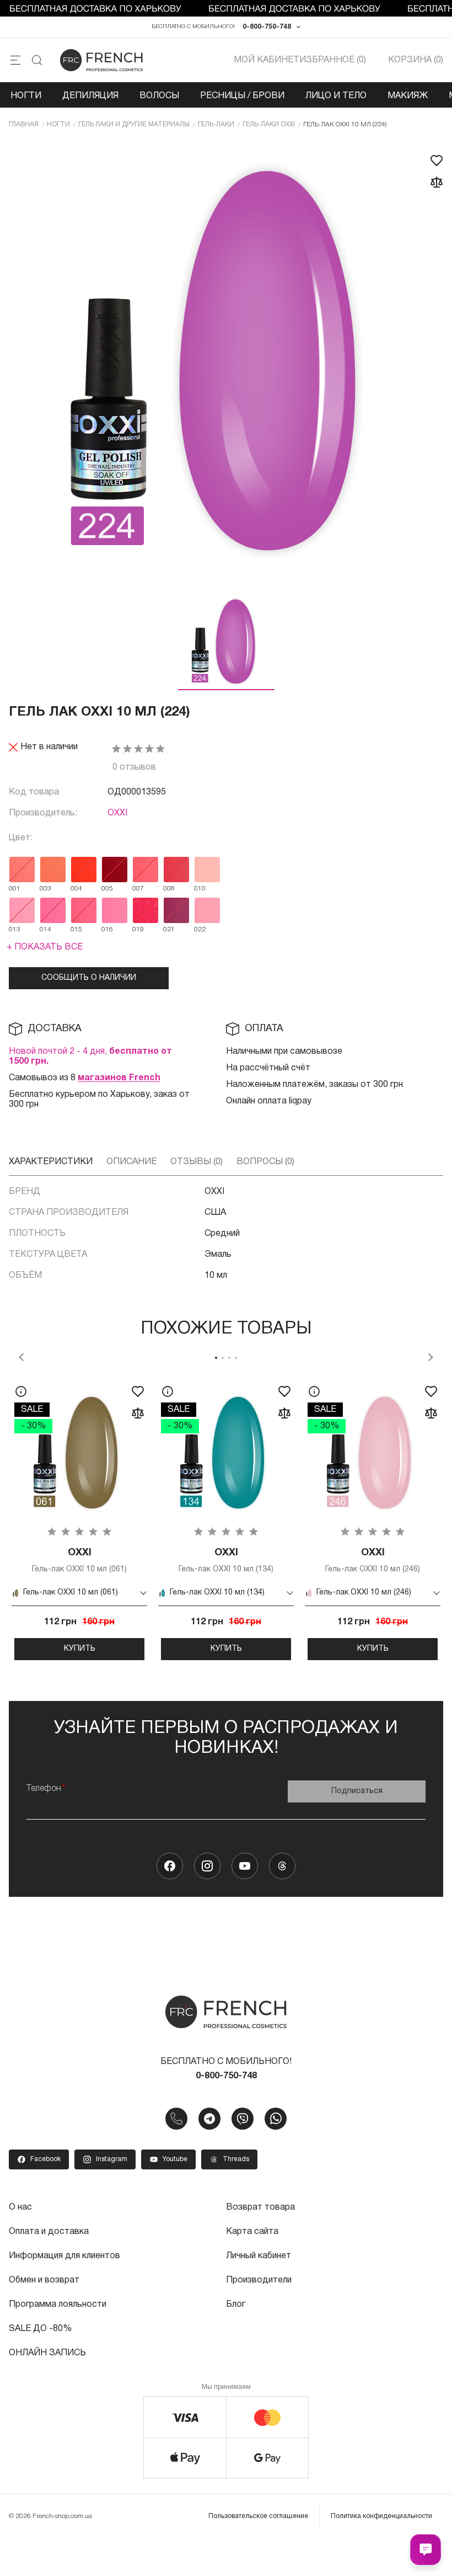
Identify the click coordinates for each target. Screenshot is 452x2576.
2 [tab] (223, 1358)
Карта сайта (252, 2232)
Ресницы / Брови (242, 96)
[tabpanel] (79, 1518)
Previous (21, 1357)
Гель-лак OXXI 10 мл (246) (373, 1561)
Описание (131, 1162)
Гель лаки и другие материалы (134, 124)
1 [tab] (216, 1358)
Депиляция (90, 96)
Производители (259, 2280)
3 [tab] (229, 1358)
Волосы (159, 96)
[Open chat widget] (426, 2550)
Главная (24, 124)
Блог (236, 2305)
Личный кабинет (259, 2256)
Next (431, 1357)
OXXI (117, 813)
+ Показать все (45, 947)
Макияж (408, 96)
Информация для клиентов (64, 2256)
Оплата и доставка (49, 2232)
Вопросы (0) (265, 1162)
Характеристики (51, 1162)
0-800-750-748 (267, 27)
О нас (20, 2207)
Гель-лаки (216, 124)
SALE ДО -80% (40, 2329)
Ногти (26, 96)
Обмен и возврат (44, 2280)
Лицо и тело (336, 96)
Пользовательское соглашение (258, 2516)
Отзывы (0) (197, 1162)
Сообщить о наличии (89, 978)
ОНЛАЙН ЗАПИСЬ (47, 2353)
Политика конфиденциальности (381, 2516)
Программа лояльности (58, 2305)
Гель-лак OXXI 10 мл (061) (79, 1561)
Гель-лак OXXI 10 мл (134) (226, 1561)
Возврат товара (260, 2207)
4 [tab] (236, 1358)
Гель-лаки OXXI (269, 124)
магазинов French (119, 1078)
